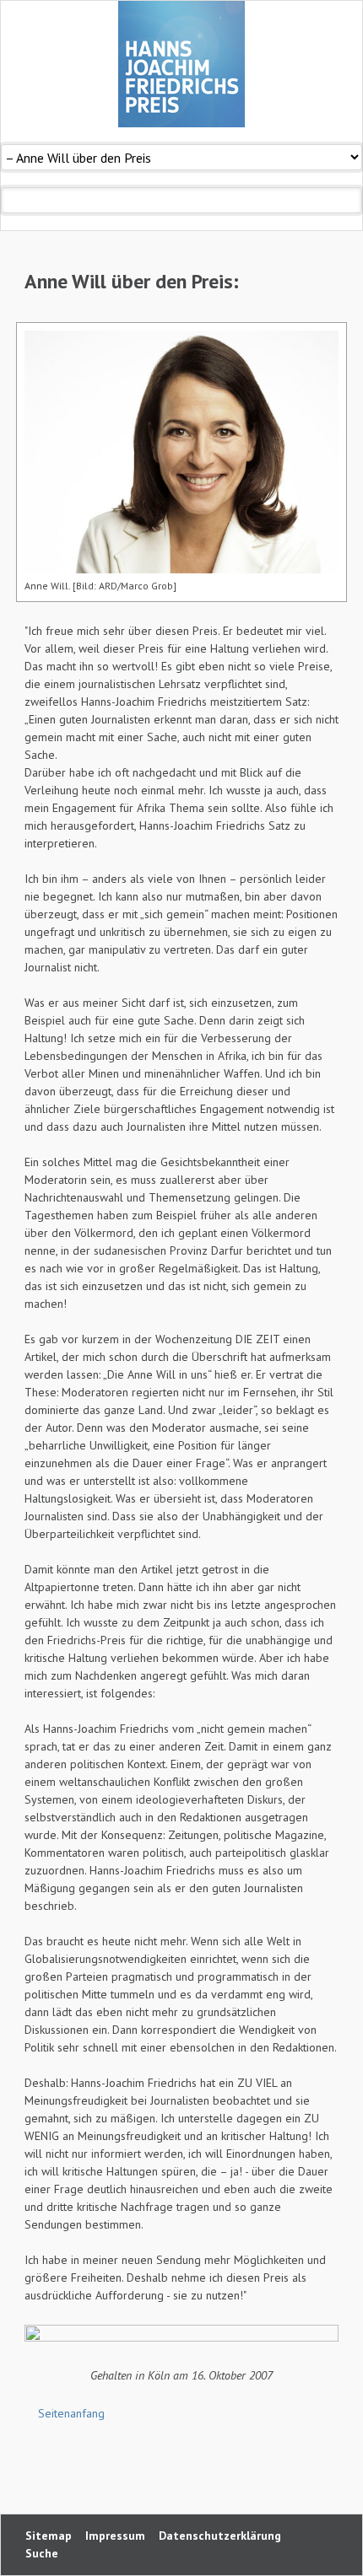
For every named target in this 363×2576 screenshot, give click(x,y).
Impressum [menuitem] (115, 2536)
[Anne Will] (182, 452)
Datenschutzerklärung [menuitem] (220, 2536)
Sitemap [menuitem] (49, 2536)
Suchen (349, 200)
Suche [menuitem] (42, 2553)
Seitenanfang (71, 2413)
